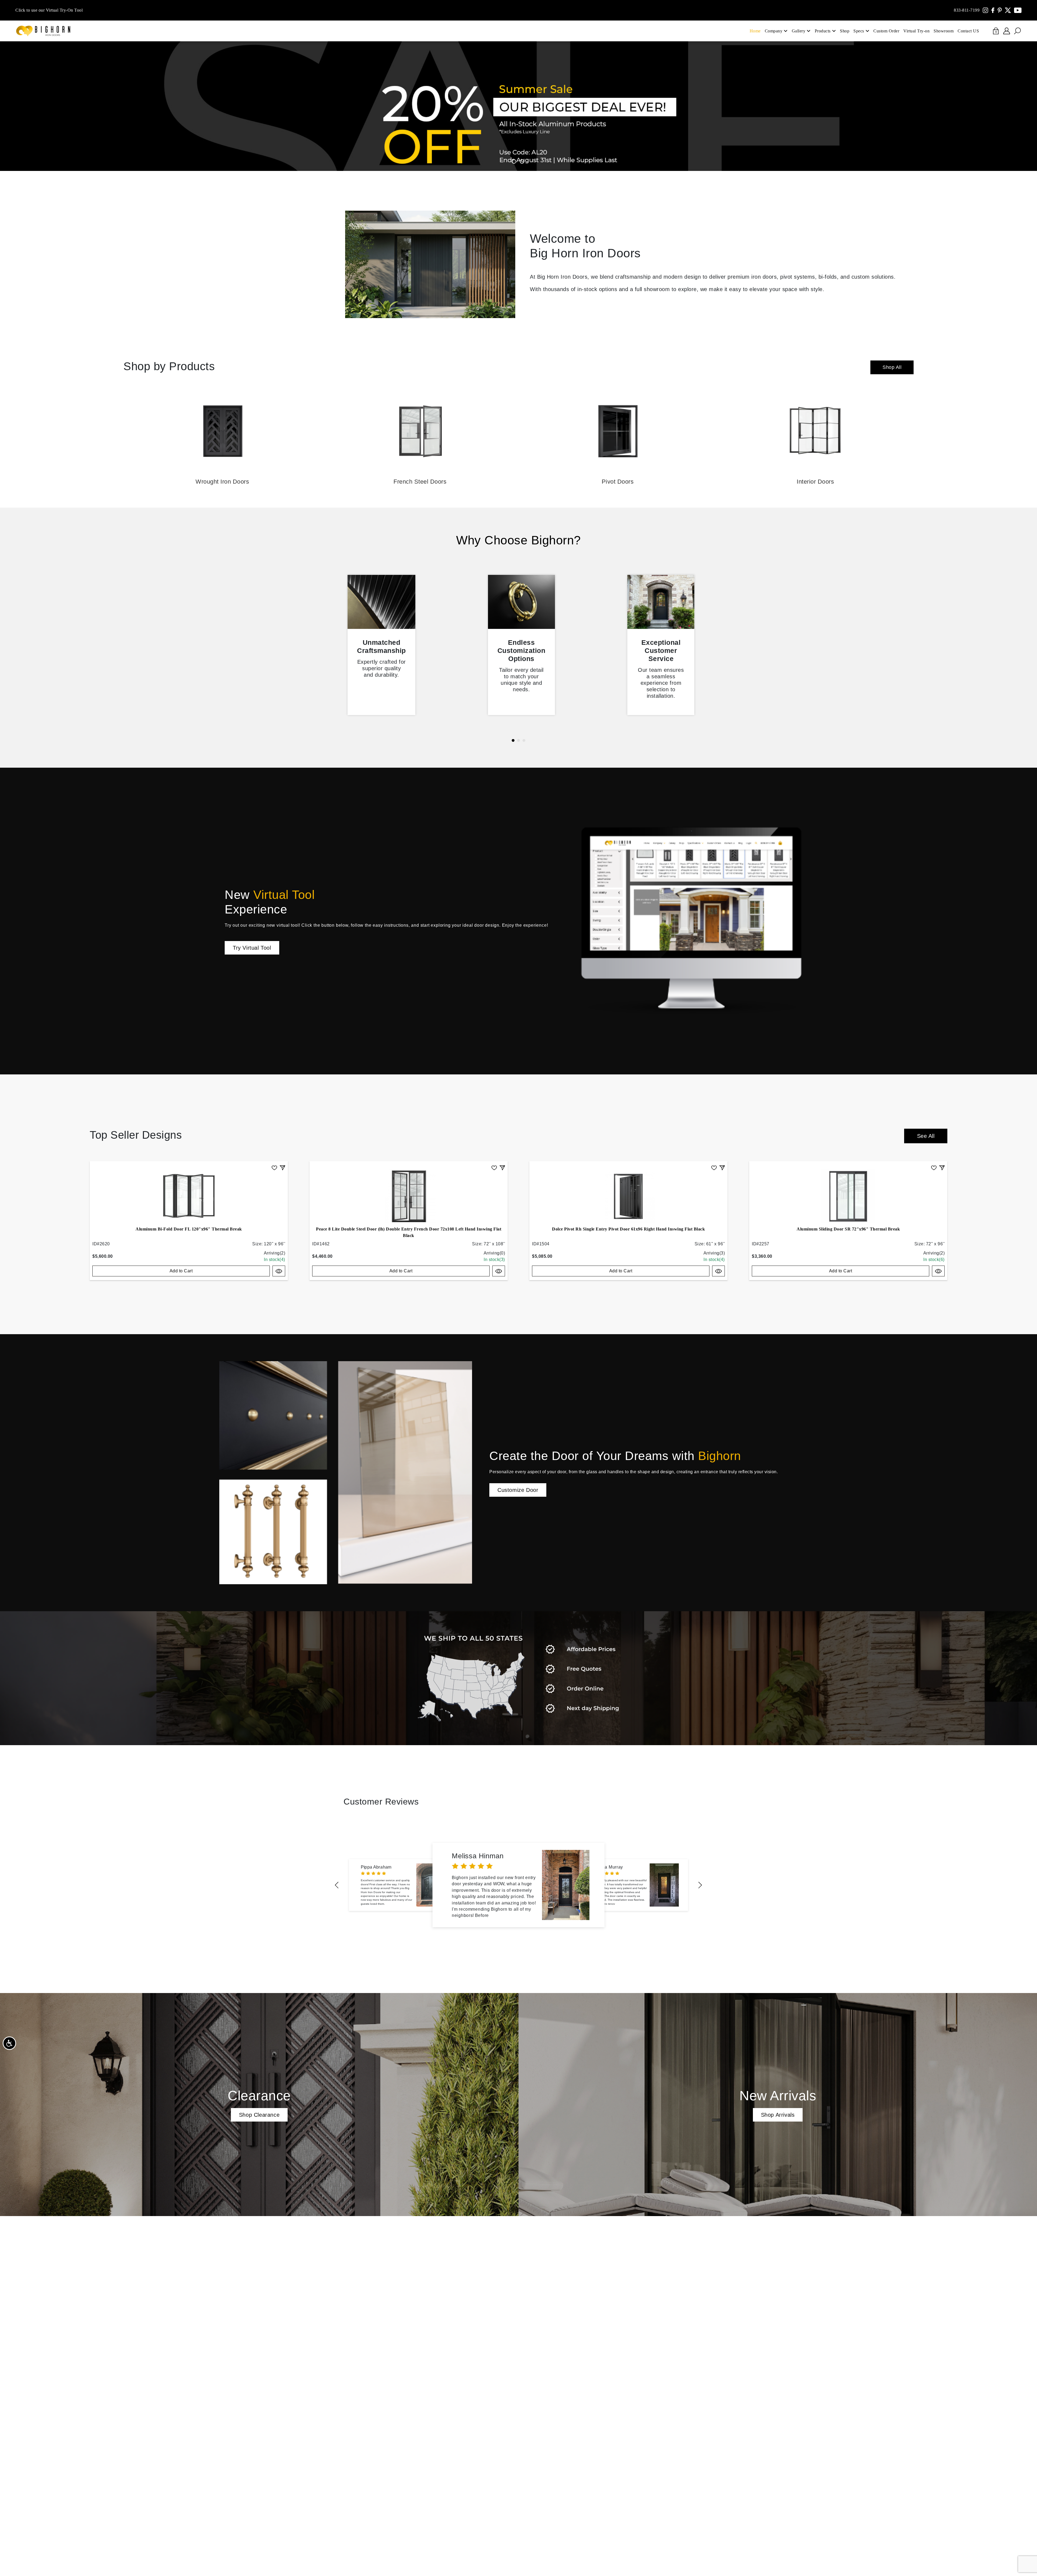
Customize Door (518, 1490)
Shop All (892, 367)
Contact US (968, 31)
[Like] (274, 1167)
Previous (337, 1885)
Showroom (944, 31)
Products (823, 31)
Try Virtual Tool (252, 948)
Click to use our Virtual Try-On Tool (49, 10)
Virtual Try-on (916, 31)
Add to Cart (181, 1271)
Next (700, 1885)
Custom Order (886, 31)
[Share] (282, 1167)
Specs (859, 31)
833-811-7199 (967, 10)
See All (926, 1136)
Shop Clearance (259, 2115)
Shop (845, 31)
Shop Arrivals (778, 2115)
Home (755, 31)
